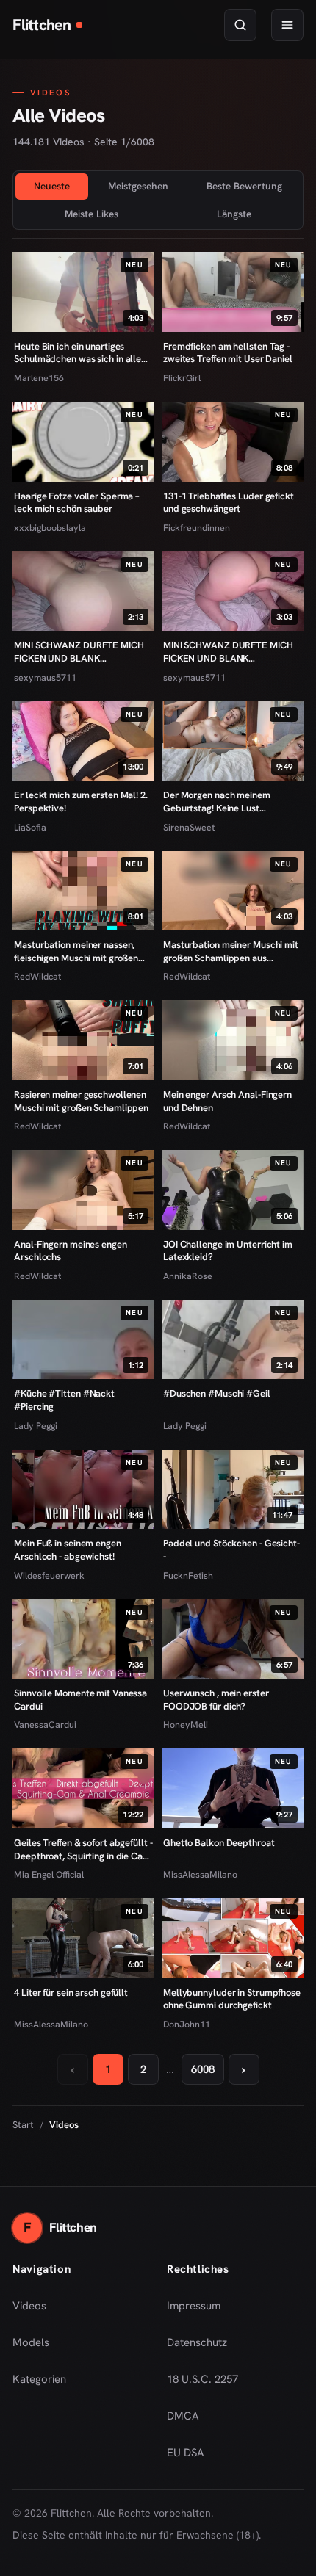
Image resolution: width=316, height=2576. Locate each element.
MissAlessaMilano (200, 1874)
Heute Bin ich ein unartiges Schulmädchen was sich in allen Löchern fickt (80, 353)
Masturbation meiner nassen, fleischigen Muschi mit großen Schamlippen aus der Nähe (76, 951)
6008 (203, 2069)
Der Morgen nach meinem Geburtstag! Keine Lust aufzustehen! (217, 802)
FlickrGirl (182, 378)
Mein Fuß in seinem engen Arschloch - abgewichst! (68, 1550)
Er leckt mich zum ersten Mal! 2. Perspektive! (81, 802)
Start (23, 2125)
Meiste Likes (91, 214)
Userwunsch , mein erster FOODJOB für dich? (216, 1700)
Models (31, 2342)
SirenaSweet (189, 827)
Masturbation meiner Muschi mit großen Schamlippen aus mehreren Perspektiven (231, 951)
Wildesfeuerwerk (49, 1575)
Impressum (194, 2306)
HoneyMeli (186, 1725)
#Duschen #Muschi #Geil (217, 1393)
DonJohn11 (187, 2024)
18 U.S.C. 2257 (202, 2379)
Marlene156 (39, 378)
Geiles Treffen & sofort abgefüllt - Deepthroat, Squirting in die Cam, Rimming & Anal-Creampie (83, 1849)
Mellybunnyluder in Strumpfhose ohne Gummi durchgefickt (232, 1999)
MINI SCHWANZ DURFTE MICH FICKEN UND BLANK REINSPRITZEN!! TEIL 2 (79, 652)
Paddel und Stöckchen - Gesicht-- (231, 1550)
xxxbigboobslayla (50, 528)
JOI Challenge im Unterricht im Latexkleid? (228, 1251)
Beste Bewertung (244, 186)
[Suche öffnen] (240, 25)
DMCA (183, 2416)
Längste (234, 214)
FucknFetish (188, 1575)
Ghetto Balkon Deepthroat (219, 1843)
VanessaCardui (45, 1725)
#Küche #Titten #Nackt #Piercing (64, 1400)
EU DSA (186, 2453)
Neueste (52, 186)
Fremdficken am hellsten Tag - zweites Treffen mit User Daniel (228, 353)
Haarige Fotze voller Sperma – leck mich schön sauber (76, 503)
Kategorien (39, 2379)
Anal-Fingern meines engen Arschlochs (70, 1251)
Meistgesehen (138, 186)
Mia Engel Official (49, 1874)
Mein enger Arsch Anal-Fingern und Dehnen (227, 1101)
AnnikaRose (188, 1276)
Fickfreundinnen (197, 528)
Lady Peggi (36, 1426)
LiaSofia (30, 827)
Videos (29, 2306)
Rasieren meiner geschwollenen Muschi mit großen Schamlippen (81, 1101)
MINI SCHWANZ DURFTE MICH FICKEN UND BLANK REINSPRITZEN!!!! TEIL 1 (228, 652)
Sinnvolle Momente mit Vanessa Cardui (80, 1700)
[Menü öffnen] (287, 25)
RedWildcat (37, 976)
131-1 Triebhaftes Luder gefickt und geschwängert (229, 503)
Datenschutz (197, 2342)
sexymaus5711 (45, 677)
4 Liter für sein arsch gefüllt (71, 1993)
